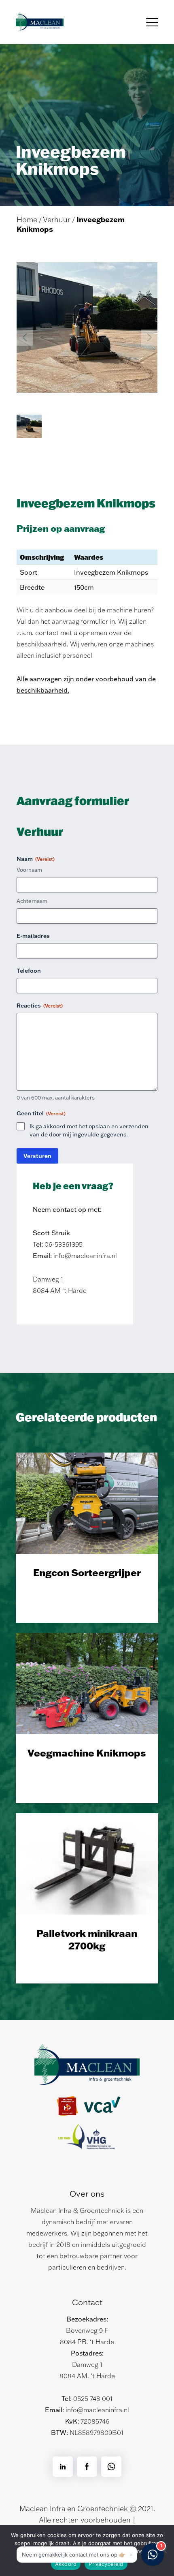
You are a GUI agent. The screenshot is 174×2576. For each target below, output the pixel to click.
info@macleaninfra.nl (97, 2410)
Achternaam (32, 901)
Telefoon (29, 971)
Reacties (40, 1006)
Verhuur (57, 219)
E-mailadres (33, 936)
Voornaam (29, 870)
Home (27, 219)
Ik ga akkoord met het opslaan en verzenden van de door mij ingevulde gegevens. (89, 1130)
